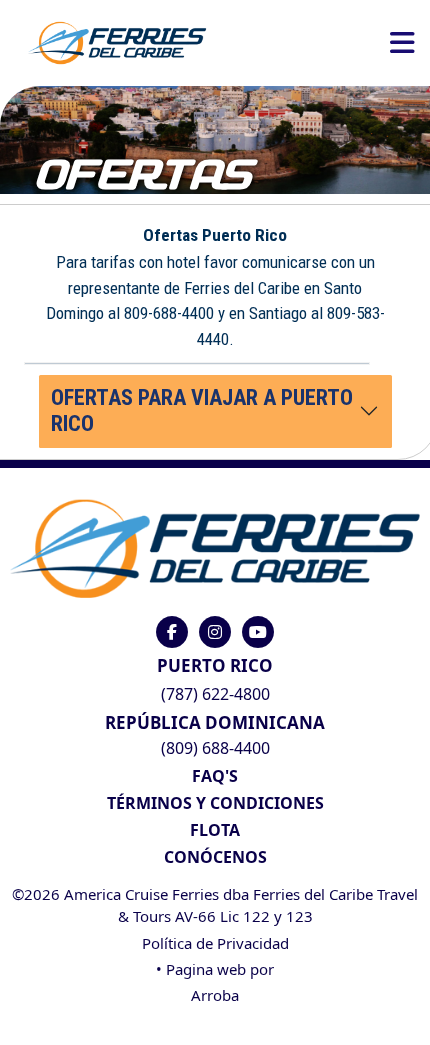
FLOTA (215, 830)
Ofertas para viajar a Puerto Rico (202, 410)
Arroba (215, 995)
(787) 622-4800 (215, 694)
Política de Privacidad (215, 943)
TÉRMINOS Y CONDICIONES (215, 803)
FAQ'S (215, 776)
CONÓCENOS (215, 857)
